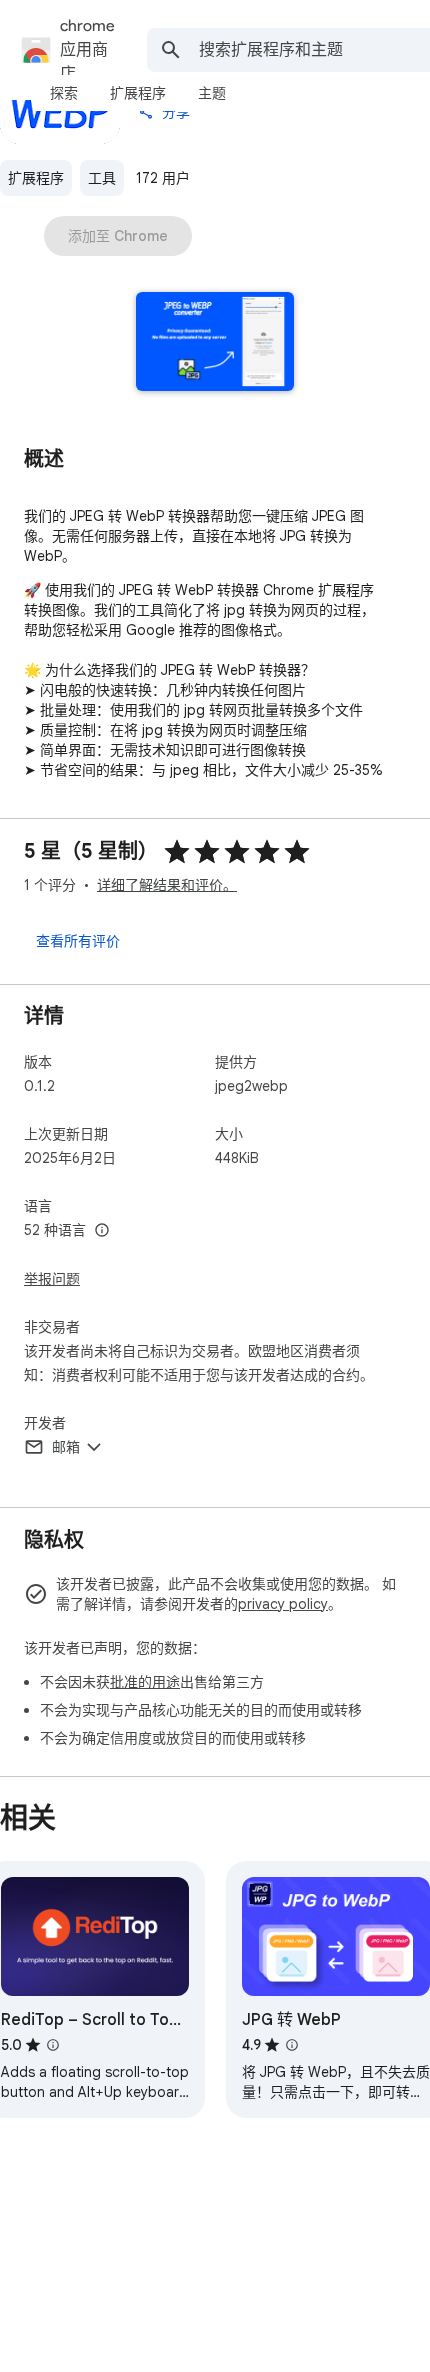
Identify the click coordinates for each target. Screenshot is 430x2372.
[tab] (64, 93)
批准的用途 (145, 1682)
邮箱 (66, 1447)
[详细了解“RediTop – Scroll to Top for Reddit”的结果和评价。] (53, 2045)
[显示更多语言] (102, 1231)
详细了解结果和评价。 (167, 885)
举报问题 (52, 1279)
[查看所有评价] (78, 940)
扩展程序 (36, 178)
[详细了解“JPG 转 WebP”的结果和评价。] (292, 2045)
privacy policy (283, 1604)
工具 (102, 178)
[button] (215, 343)
